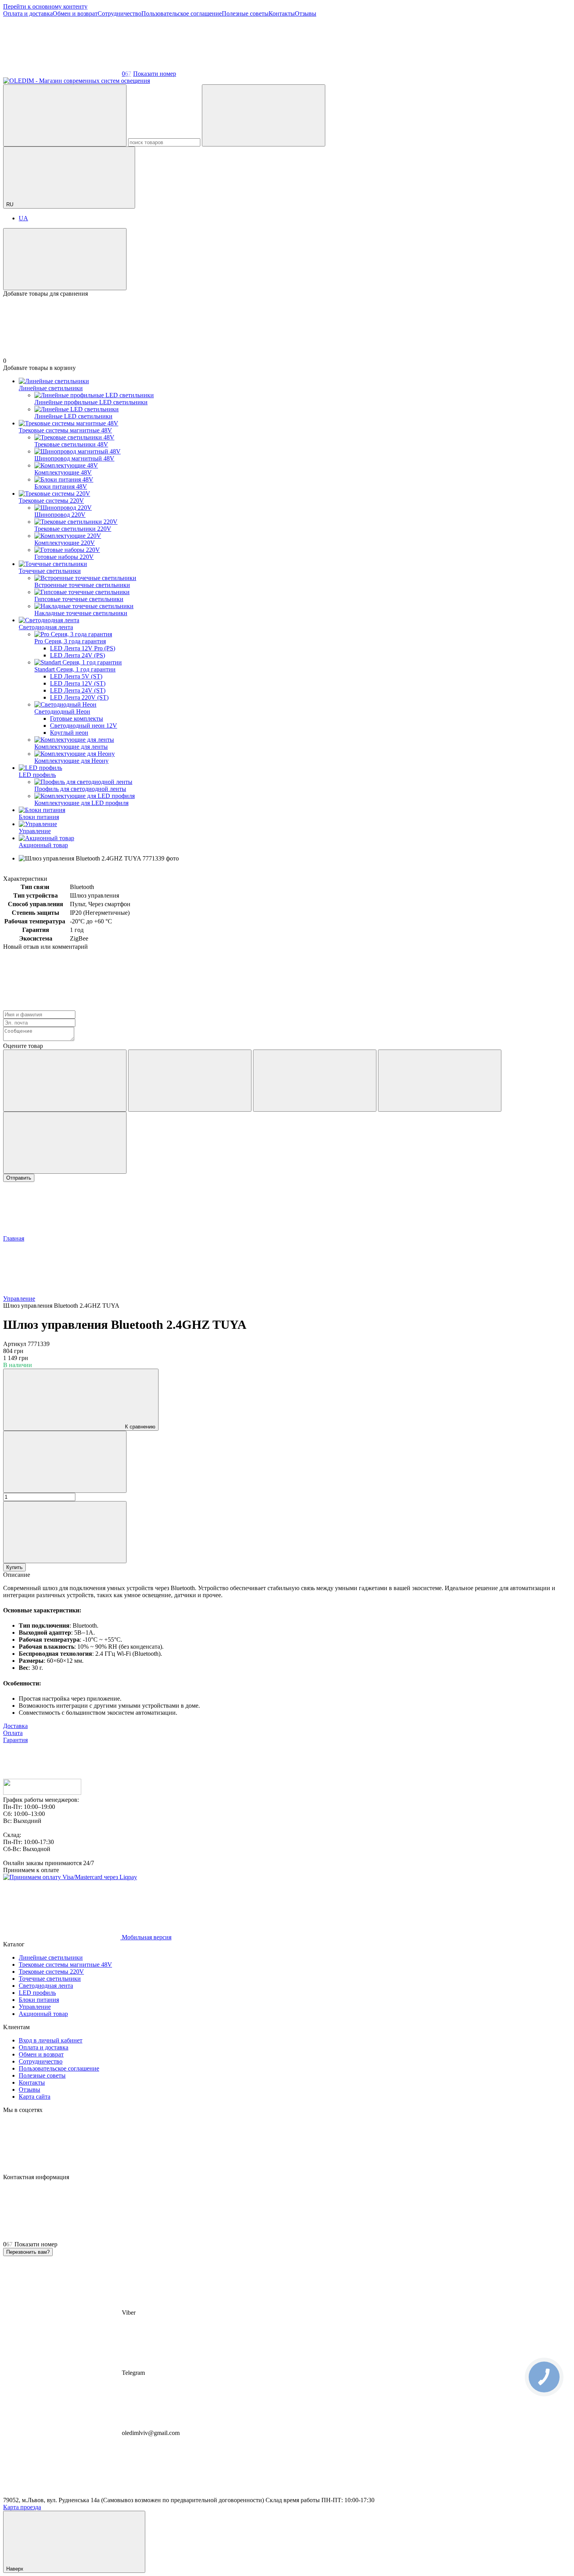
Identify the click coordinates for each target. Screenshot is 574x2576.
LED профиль (37, 775)
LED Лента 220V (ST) (79, 697)
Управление (35, 831)
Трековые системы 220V (51, 501)
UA (23, 218)
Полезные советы (245, 13)
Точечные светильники (50, 571)
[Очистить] (264, 115)
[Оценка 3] (315, 1081)
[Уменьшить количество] (65, 1462)
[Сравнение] (65, 259)
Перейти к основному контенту (45, 6)
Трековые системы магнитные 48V (65, 430)
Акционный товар (43, 845)
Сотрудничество (119, 13)
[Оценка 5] (65, 1143)
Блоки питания (39, 817)
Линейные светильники (51, 388)
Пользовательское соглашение (182, 13)
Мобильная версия (146, 1937)
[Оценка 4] (440, 1081)
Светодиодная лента (46, 627)
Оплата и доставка (28, 13)
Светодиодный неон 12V (84, 726)
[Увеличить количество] (65, 1532)
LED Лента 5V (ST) (76, 676)
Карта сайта (35, 2097)
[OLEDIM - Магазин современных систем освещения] (42, 1793)
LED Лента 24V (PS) (78, 655)
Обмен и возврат (75, 13)
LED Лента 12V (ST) (78, 683)
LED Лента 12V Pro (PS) (83, 648)
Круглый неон (69, 733)
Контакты (282, 13)
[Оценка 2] (190, 1081)
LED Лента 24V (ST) (78, 690)
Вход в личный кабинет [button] (51, 2040)
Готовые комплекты (77, 719)
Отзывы (306, 13)
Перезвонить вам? (28, 2252)
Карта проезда (22, 2507)
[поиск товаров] (65, 115)
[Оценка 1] (65, 1081)
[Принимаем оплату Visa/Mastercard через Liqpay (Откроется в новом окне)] (70, 1877)
